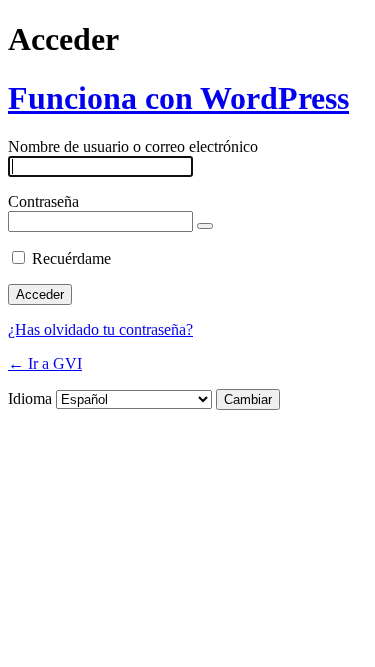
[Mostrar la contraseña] (205, 226)
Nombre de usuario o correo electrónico (133, 146)
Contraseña (43, 201)
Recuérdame (71, 258)
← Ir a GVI (45, 363)
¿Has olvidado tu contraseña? (100, 329)
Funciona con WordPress (178, 98)
